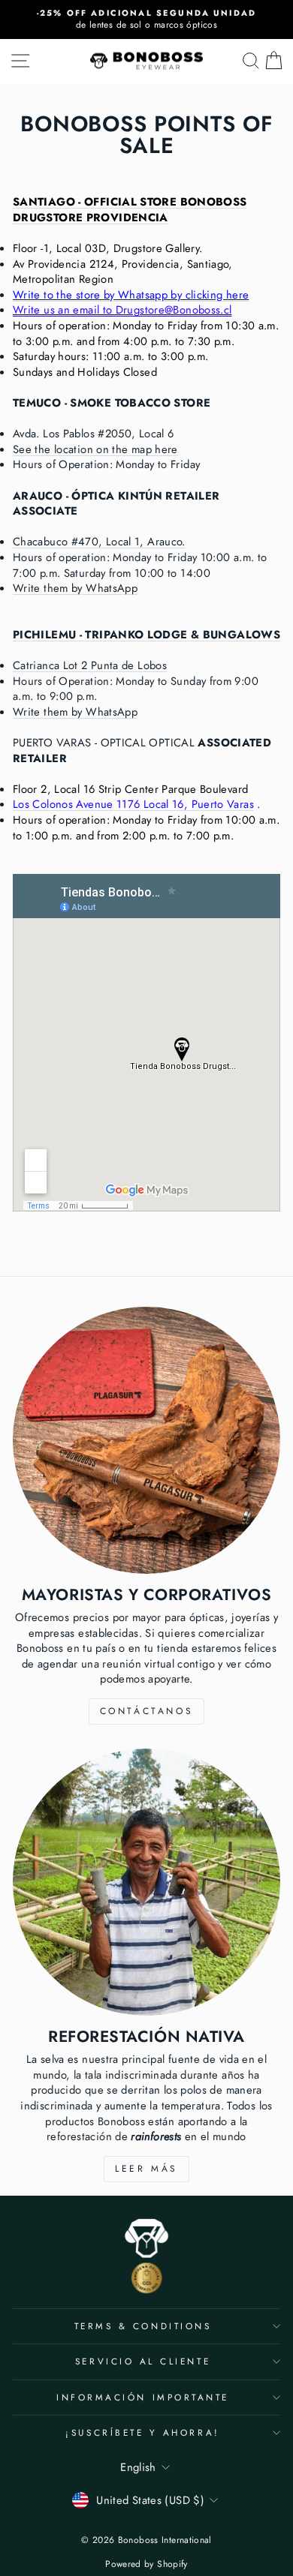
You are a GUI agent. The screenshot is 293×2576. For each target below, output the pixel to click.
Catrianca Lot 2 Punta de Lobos (90, 665)
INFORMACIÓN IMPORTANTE (143, 2397)
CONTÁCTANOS (147, 1711)
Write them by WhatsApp (75, 588)
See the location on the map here (95, 449)
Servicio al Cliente (143, 2361)
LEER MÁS (146, 2169)
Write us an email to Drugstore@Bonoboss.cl (122, 310)
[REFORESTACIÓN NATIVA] (146, 1882)
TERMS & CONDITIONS (143, 2326)
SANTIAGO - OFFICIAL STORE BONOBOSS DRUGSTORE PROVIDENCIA (130, 210)
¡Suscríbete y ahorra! (142, 2432)
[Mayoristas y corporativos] (146, 1440)
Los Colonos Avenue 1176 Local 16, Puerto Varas (133, 804)
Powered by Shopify (146, 2564)
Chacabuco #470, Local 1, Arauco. (99, 542)
